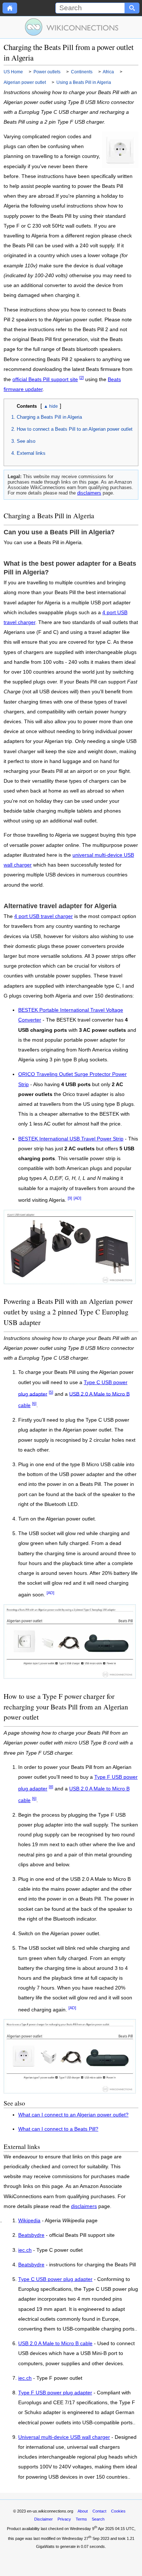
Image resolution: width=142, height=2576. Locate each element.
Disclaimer (44, 2519)
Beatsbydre (31, 2235)
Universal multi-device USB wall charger (64, 2437)
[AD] (77, 1198)
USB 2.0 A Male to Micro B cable (55, 2344)
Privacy (64, 2519)
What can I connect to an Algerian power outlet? (73, 2115)
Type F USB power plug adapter (55, 2393)
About (83, 2511)
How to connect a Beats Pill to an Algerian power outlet (75, 429)
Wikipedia (29, 2221)
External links (31, 453)
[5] (51, 1392)
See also (26, 441)
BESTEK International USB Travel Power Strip (71, 1139)
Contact (99, 2511)
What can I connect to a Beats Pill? (58, 2129)
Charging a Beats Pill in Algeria (49, 417)
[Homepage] (10, 8)
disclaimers (89, 493)
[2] (82, 377)
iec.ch (25, 2250)
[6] (34, 1403)
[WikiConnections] (71, 27)
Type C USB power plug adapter (55, 2279)
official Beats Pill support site (45, 379)
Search (98, 2519)
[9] (70, 1198)
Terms (81, 2519)
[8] (51, 1787)
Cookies (118, 2511)
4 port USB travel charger (44, 916)
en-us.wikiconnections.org (50, 2511)
